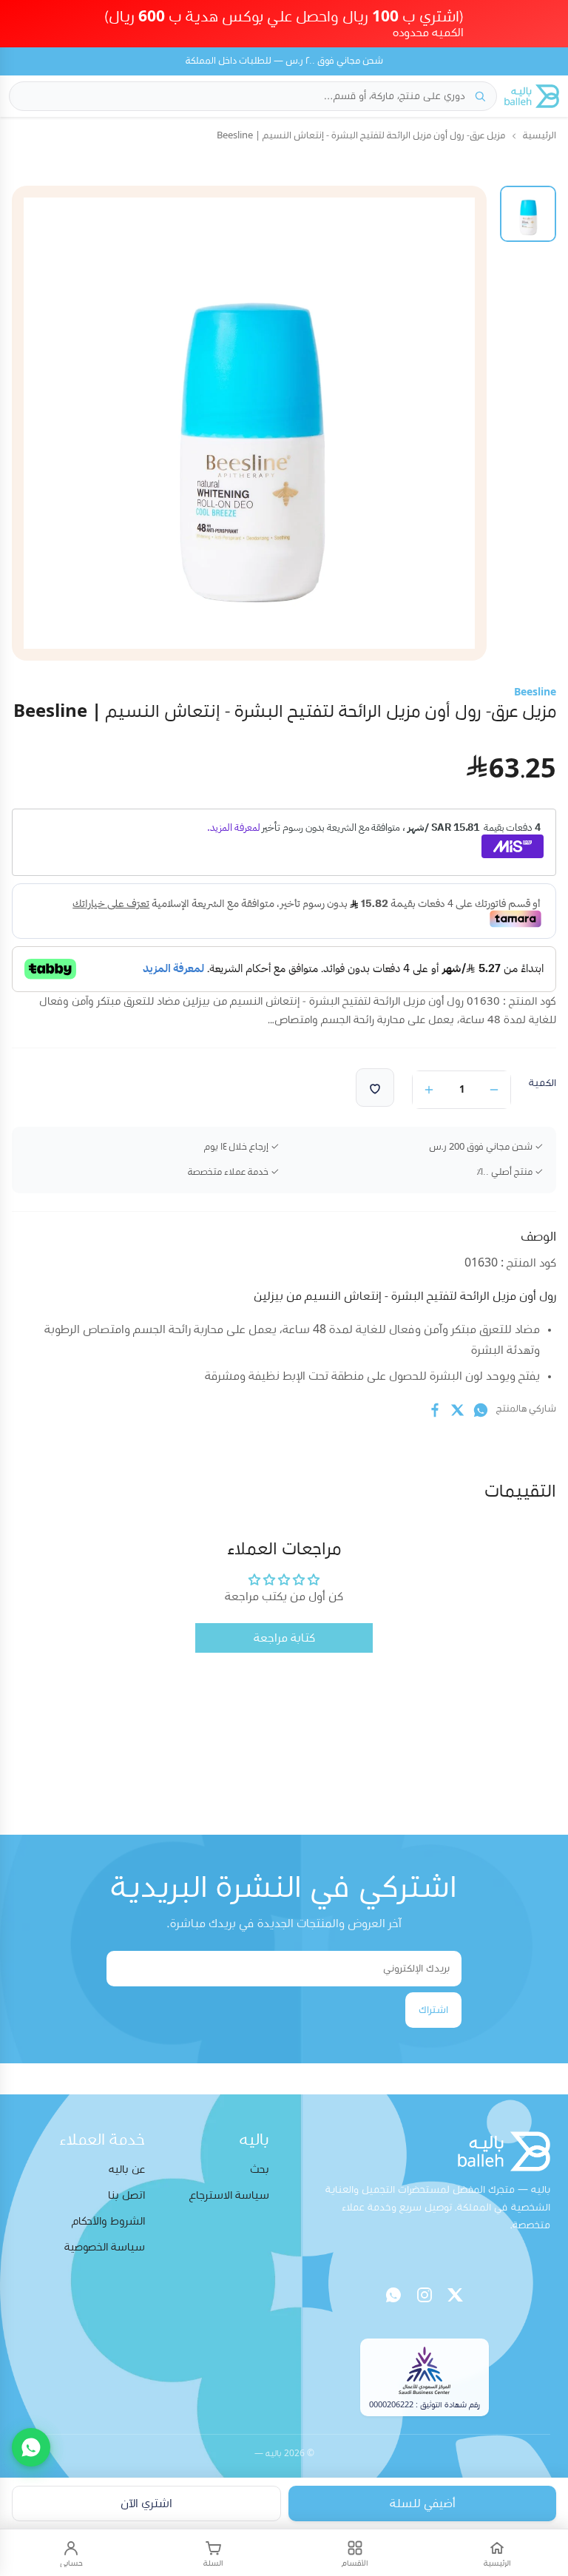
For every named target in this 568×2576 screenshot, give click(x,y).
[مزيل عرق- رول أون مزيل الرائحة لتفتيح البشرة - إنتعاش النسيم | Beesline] (528, 214)
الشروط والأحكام (108, 2221)
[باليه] (532, 96)
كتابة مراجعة (284, 1638)
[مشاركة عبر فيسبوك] (435, 1410)
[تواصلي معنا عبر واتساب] (31, 2447)
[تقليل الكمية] (494, 1090)
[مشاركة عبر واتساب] (481, 1410)
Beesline (535, 692)
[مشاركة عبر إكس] (458, 1410)
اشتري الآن (146, 2503)
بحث (260, 2169)
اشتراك (433, 2010)
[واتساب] (393, 2295)
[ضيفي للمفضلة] (375, 1088)
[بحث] (480, 96)
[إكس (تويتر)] (456, 2295)
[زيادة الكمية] (429, 1090)
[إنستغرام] (425, 2295)
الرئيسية (540, 136)
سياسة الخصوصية (105, 2247)
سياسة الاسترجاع (229, 2195)
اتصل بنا (126, 2195)
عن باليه (127, 2169)
